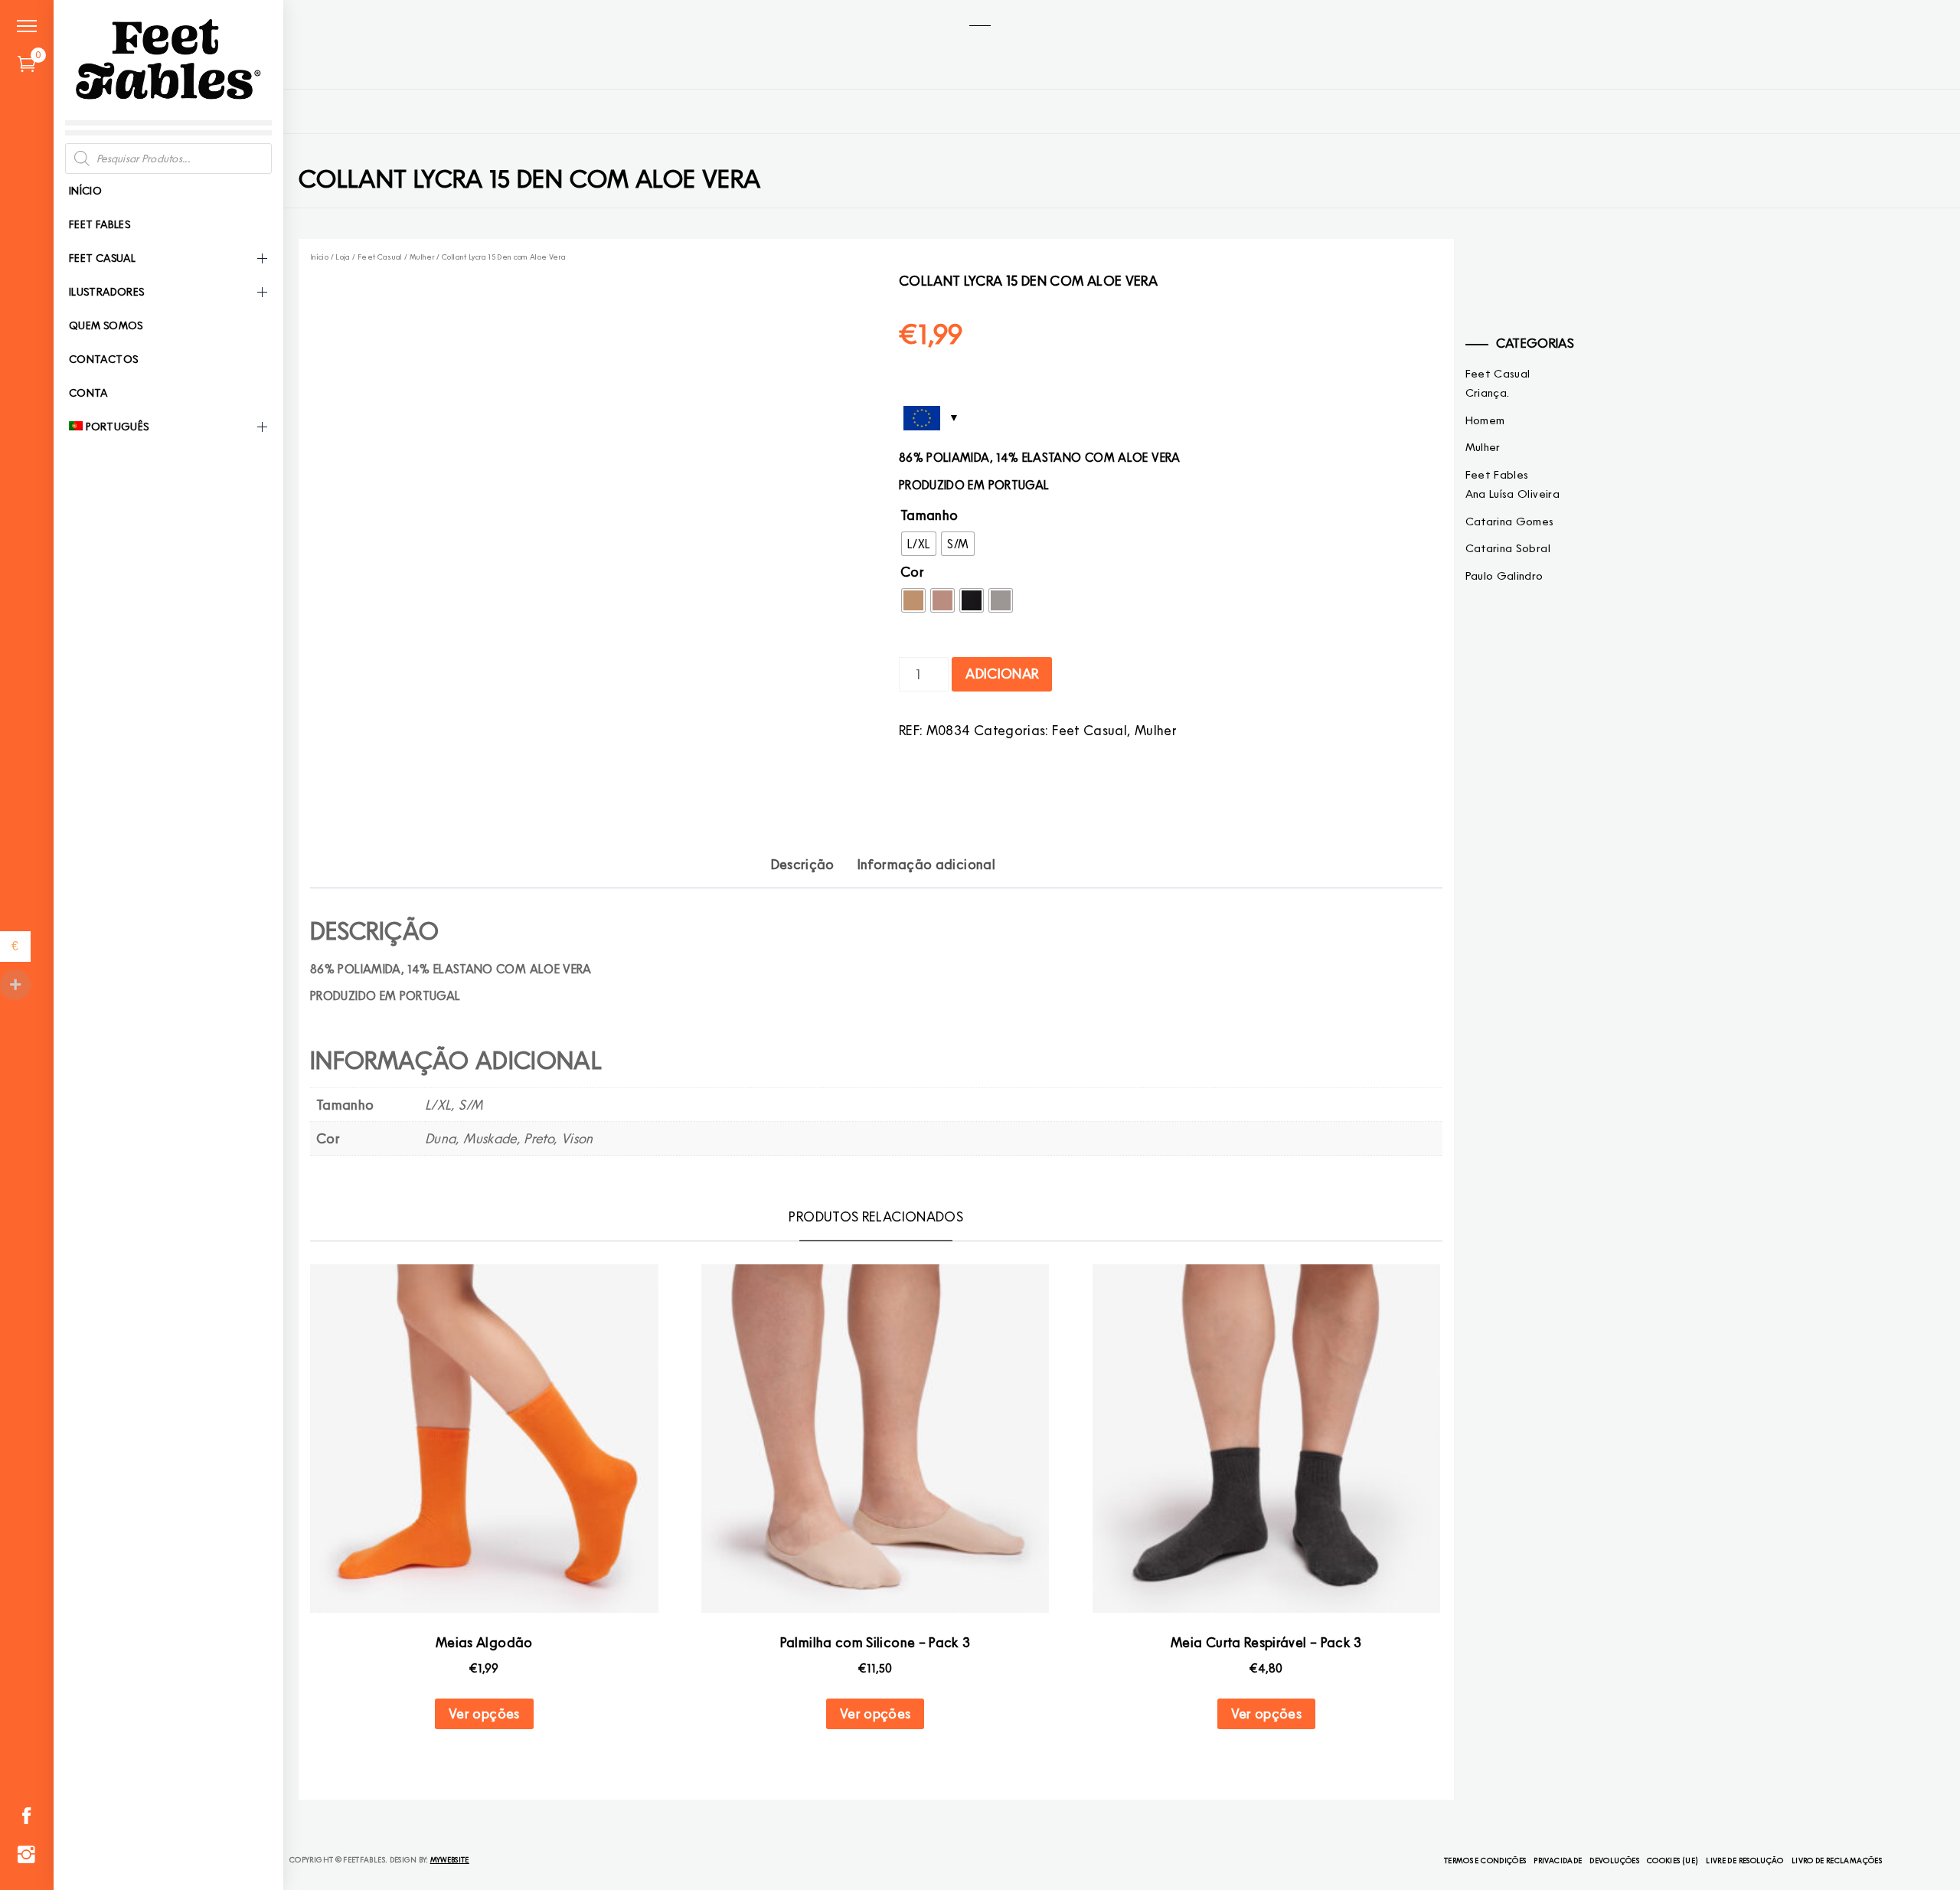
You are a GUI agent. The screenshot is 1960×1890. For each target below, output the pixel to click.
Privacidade (1558, 1860)
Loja (343, 257)
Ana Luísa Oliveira (1512, 494)
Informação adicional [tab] (926, 864)
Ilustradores (106, 292)
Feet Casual (102, 258)
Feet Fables (100, 224)
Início (85, 191)
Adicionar (1002, 674)
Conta (88, 393)
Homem (1485, 420)
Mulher (422, 257)
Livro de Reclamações (1837, 1860)
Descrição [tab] (803, 864)
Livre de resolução (1744, 1860)
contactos (103, 359)
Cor (912, 572)
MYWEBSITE (450, 1859)
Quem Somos (106, 325)
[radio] (919, 544)
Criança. (1488, 393)
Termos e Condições (1485, 1860)
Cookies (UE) (1673, 1860)
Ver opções (484, 1713)
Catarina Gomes (1510, 522)
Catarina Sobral (1508, 548)
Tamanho (929, 515)
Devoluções (1614, 1860)
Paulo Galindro (1504, 576)
